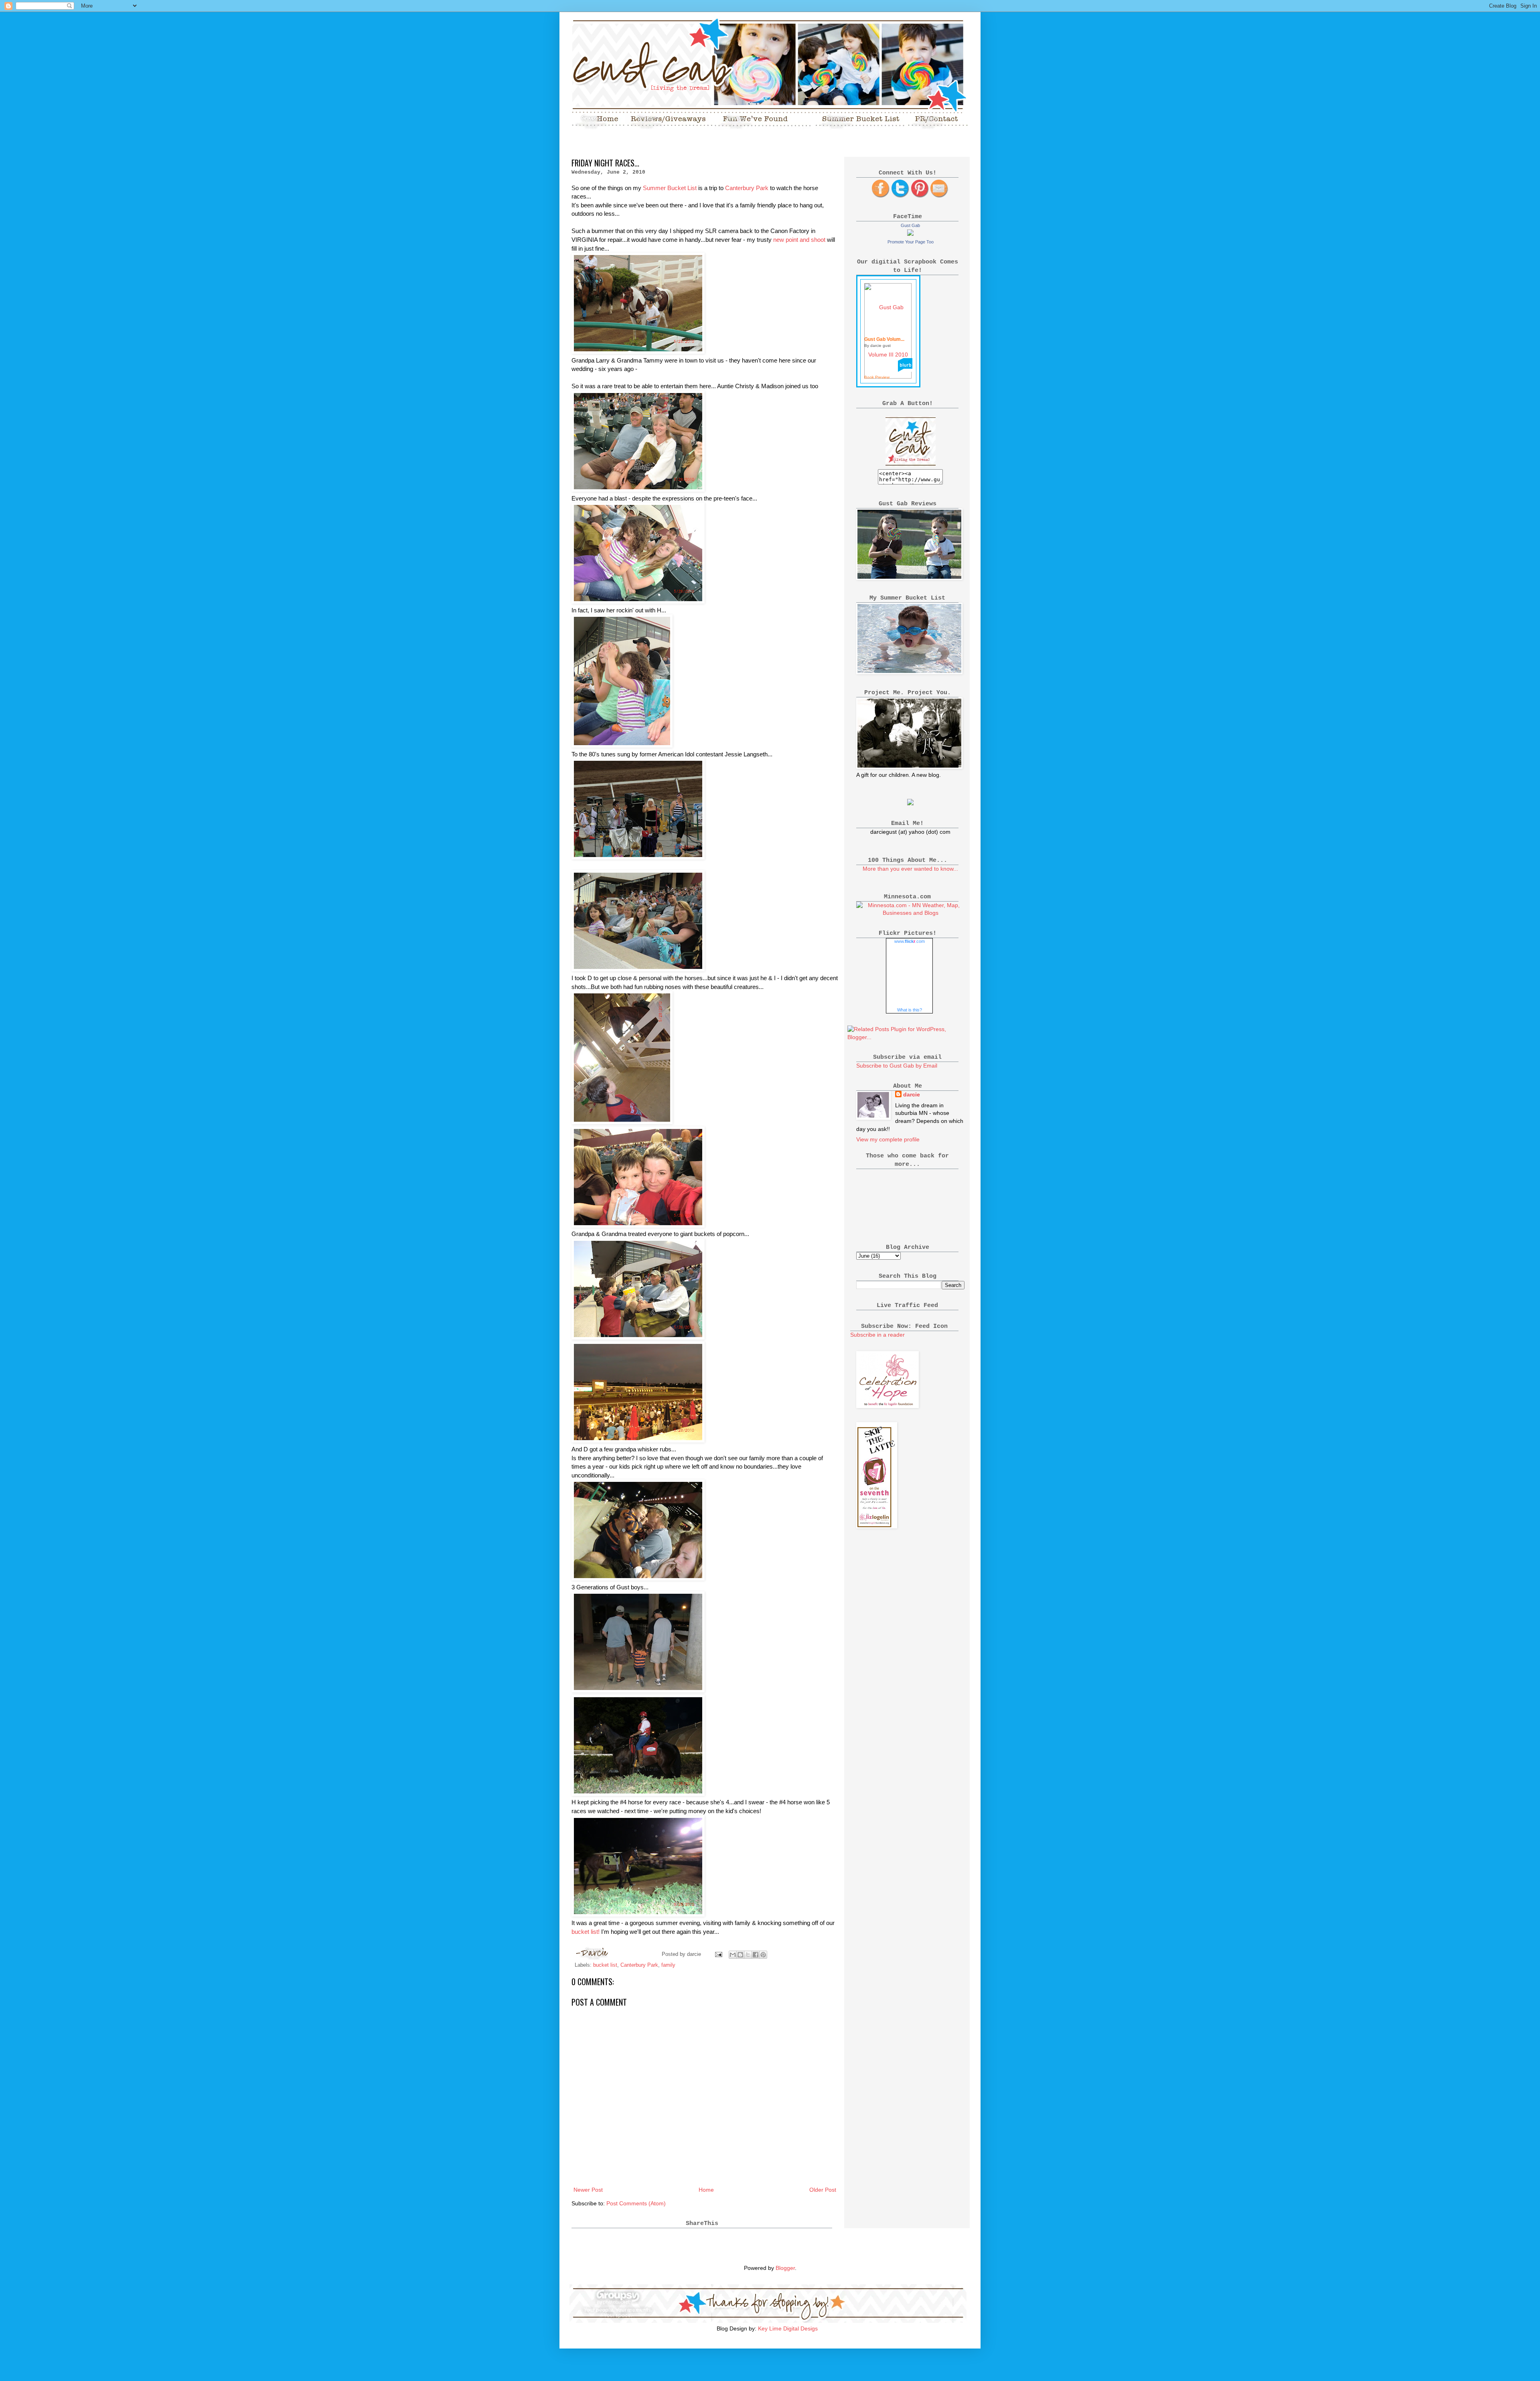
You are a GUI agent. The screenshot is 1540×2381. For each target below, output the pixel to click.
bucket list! (586, 1932)
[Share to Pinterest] (763, 1955)
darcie (912, 1094)
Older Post (823, 2190)
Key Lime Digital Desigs (788, 2328)
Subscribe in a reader (877, 1335)
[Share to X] (748, 1955)
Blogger (785, 2268)
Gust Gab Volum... (884, 339)
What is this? (910, 1010)
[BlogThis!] (740, 1955)
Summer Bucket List (670, 188)
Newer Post (588, 2190)
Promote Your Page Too (911, 242)
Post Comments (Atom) (636, 2203)
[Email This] (733, 1955)
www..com (910, 941)
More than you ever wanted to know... (910, 869)
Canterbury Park (748, 188)
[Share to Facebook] (756, 1955)
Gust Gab (910, 225)
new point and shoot (800, 240)
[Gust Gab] (910, 234)
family (668, 1965)
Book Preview (877, 377)
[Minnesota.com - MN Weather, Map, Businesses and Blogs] (910, 913)
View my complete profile (888, 1139)
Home (706, 2190)
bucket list (605, 1965)
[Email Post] (718, 1954)
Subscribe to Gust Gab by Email (897, 1066)
